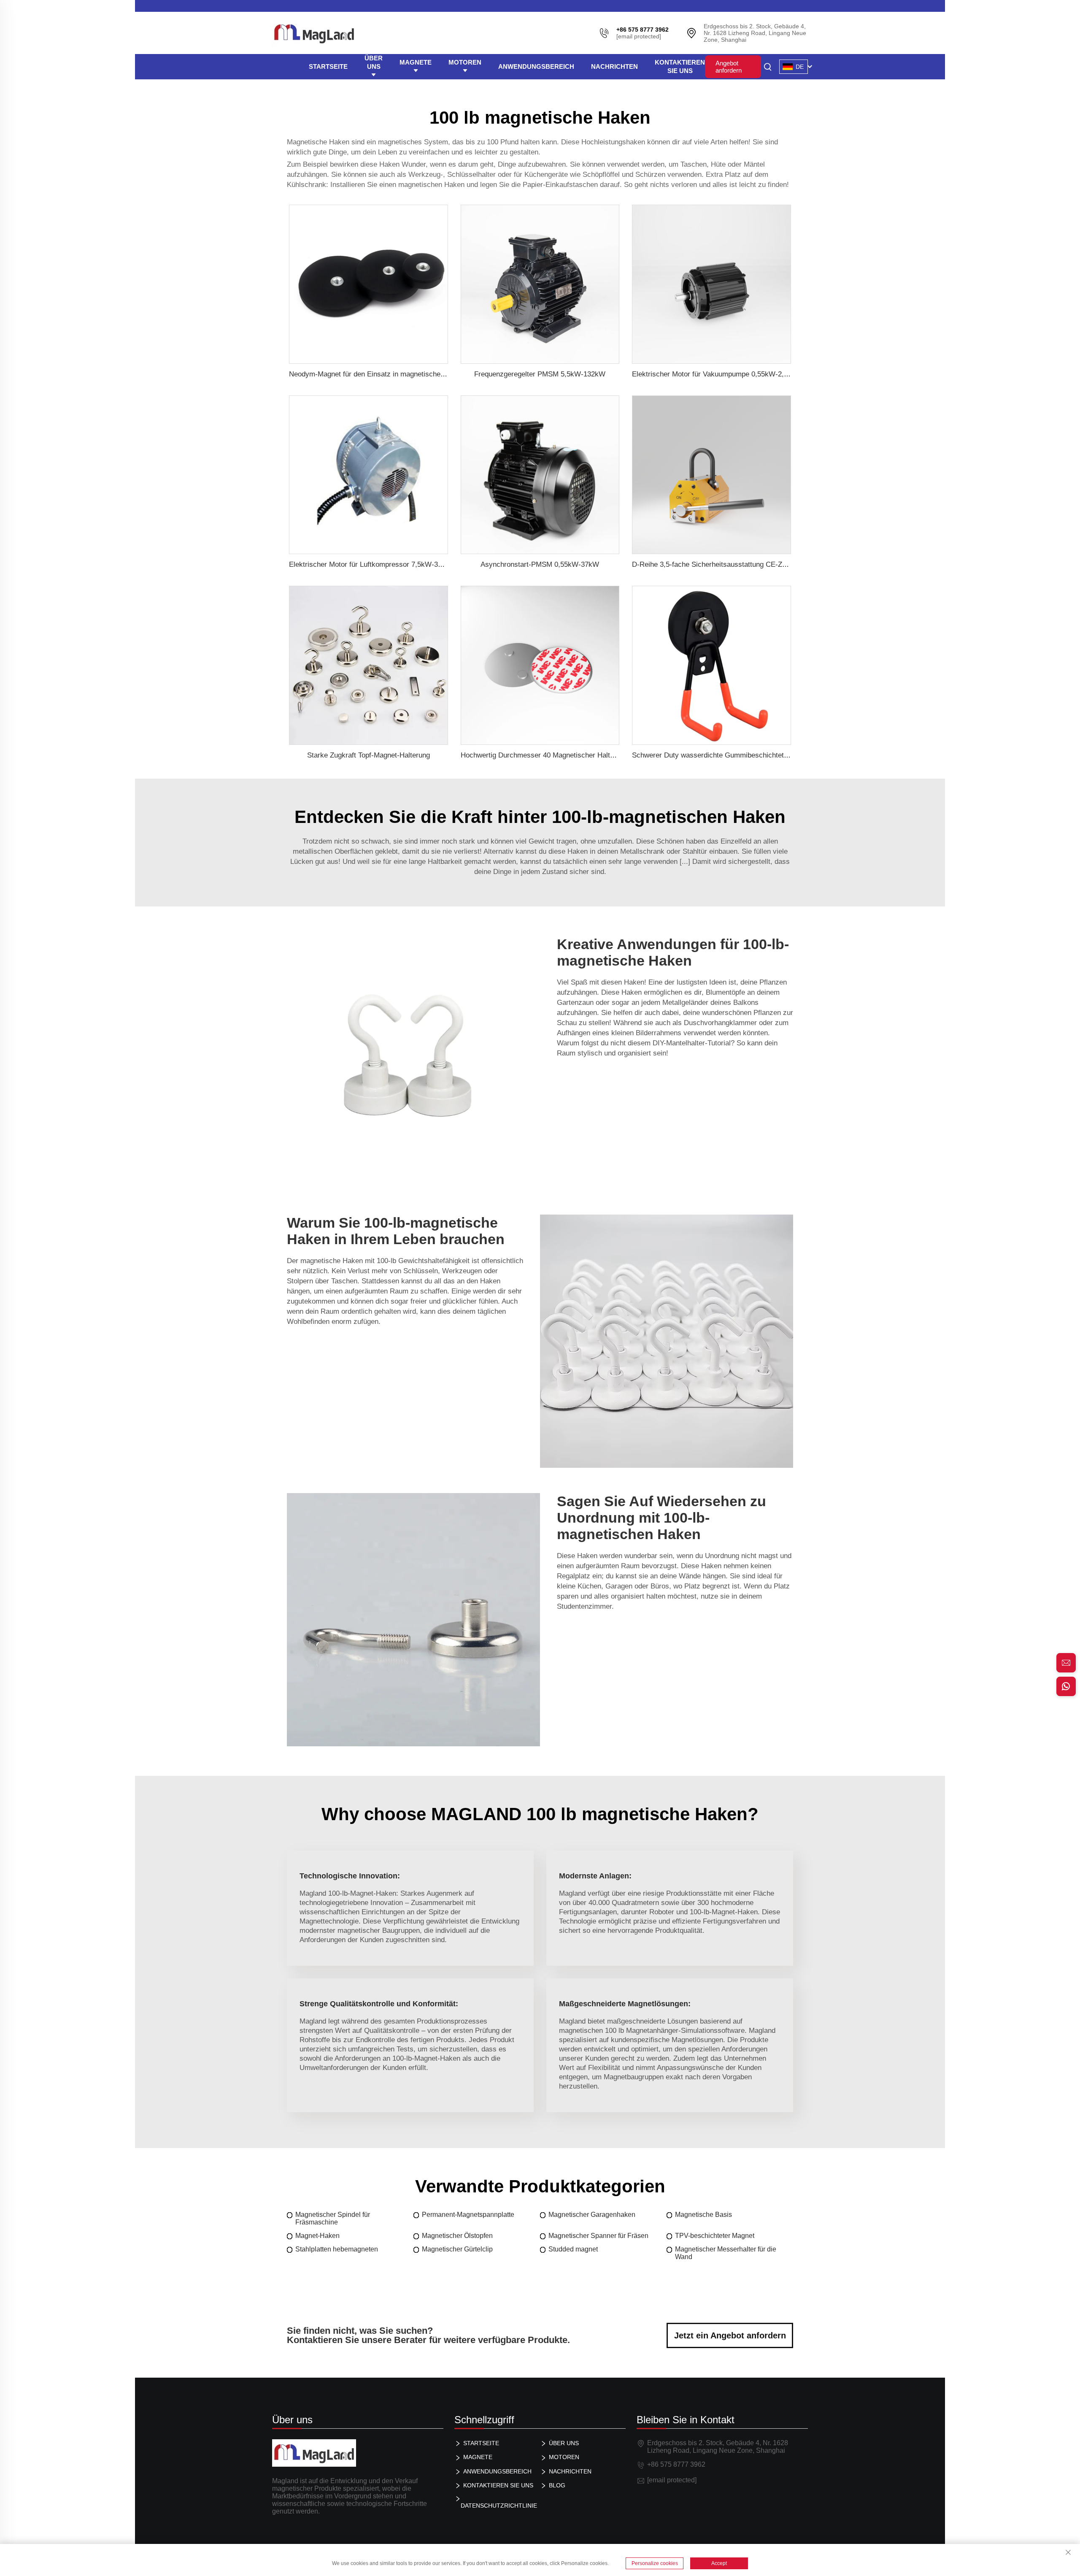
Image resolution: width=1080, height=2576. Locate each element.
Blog (557, 2485)
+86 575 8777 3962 (676, 2464)
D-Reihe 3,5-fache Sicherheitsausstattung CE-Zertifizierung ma (732, 564)
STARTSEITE (328, 66)
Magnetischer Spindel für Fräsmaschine (333, 2218)
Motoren (465, 62)
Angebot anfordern (729, 67)
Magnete (416, 62)
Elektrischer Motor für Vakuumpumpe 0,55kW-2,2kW (715, 374)
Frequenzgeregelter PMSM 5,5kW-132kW (540, 374)
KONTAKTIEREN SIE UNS (680, 66)
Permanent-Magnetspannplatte (468, 2215)
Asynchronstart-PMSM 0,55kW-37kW (540, 564)
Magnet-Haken (317, 2236)
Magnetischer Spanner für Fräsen (598, 2236)
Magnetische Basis (703, 2215)
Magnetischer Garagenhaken (592, 2215)
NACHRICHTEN (614, 66)
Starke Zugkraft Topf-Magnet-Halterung (369, 755)
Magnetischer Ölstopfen (457, 2236)
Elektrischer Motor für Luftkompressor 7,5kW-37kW (371, 564)
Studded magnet (573, 2249)
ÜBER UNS (374, 62)
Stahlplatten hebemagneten (337, 2249)
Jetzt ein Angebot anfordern (730, 2335)
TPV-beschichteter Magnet (715, 2236)
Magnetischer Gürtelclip (457, 2249)
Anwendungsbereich (536, 66)
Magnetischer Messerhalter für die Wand (726, 2253)
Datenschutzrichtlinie (499, 2506)
